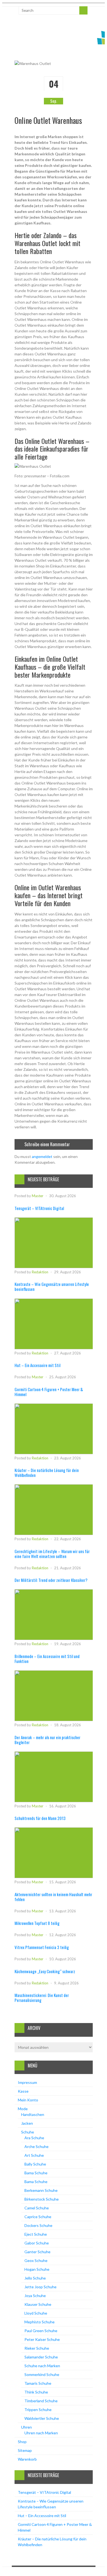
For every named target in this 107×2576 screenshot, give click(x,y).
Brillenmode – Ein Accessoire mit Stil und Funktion (47, 1659)
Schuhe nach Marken (42, 2366)
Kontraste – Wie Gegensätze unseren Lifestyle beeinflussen (52, 1286)
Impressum (27, 2082)
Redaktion (40, 1272)
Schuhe (28, 2132)
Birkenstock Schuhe (42, 2199)
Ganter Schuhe (37, 2252)
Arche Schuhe (36, 2146)
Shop (22, 2442)
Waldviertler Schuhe (42, 2418)
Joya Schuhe (35, 2296)
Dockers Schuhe (38, 2225)
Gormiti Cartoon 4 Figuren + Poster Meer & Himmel (49, 1392)
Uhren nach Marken (41, 2433)
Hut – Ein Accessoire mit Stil (37, 1365)
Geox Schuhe (36, 2260)
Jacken (27, 2123)
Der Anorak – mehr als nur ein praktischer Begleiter (47, 1740)
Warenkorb (27, 2459)
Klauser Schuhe (38, 2304)
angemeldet (42, 1156)
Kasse (23, 2091)
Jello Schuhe (35, 2278)
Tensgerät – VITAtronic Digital (39, 1208)
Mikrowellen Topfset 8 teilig (37, 1923)
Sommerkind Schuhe (42, 2374)
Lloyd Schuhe (36, 2313)
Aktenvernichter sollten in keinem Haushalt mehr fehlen (53, 1897)
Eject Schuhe (36, 2234)
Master (38, 1196)
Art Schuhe (34, 2155)
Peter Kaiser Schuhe (42, 2339)
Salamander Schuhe (41, 2357)
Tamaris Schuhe (38, 2383)
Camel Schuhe (37, 2208)
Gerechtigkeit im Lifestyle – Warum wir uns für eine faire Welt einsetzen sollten (52, 1554)
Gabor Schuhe (37, 2243)
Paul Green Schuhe (41, 2331)
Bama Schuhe (36, 2173)
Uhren (26, 2427)
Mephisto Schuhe (40, 2322)
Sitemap (25, 2450)
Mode (23, 2109)
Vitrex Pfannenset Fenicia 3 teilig (42, 1947)
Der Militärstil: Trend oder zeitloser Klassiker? (51, 1580)
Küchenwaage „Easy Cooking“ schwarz (45, 1971)
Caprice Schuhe (38, 2217)
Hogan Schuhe (37, 2269)
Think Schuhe (36, 2392)
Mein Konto (28, 2100)
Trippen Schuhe (38, 2410)
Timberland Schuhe (41, 2401)
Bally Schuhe (35, 2164)
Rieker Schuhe (37, 2348)
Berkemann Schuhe (41, 2190)
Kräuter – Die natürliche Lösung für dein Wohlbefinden (47, 1473)
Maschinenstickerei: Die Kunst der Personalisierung (42, 1998)
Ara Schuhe (34, 2138)
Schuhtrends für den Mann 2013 (40, 1818)
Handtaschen (33, 2114)
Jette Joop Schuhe (40, 2287)
